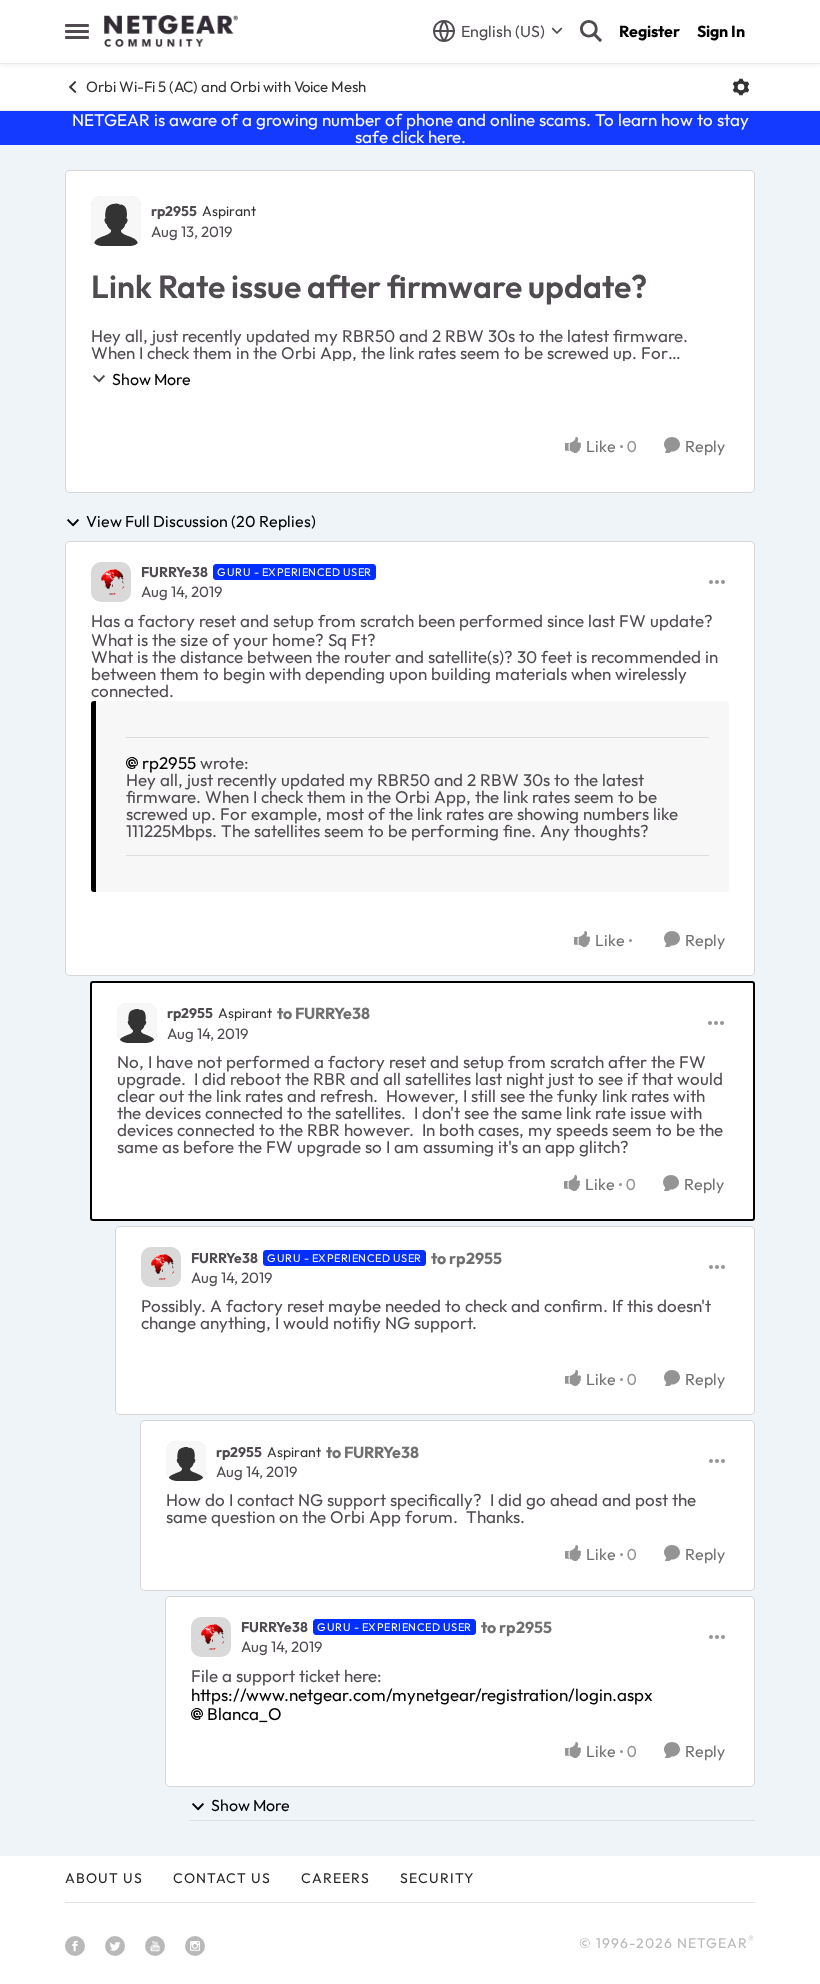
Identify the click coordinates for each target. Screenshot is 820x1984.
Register (649, 31)
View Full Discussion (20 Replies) (201, 522)
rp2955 (174, 211)
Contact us (222, 1878)
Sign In (721, 31)
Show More (151, 379)
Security (437, 1878)
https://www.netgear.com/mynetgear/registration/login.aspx (422, 1694)
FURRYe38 (174, 572)
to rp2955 (466, 1258)
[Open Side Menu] (77, 31)
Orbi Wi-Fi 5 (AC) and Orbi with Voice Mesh (226, 86)
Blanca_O (244, 1713)
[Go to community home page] (171, 31)
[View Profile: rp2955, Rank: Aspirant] (116, 221)
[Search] (591, 31)
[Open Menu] (741, 87)
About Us (104, 1878)
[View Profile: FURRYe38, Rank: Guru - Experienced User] (111, 582)
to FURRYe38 (323, 1013)
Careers (335, 1878)
